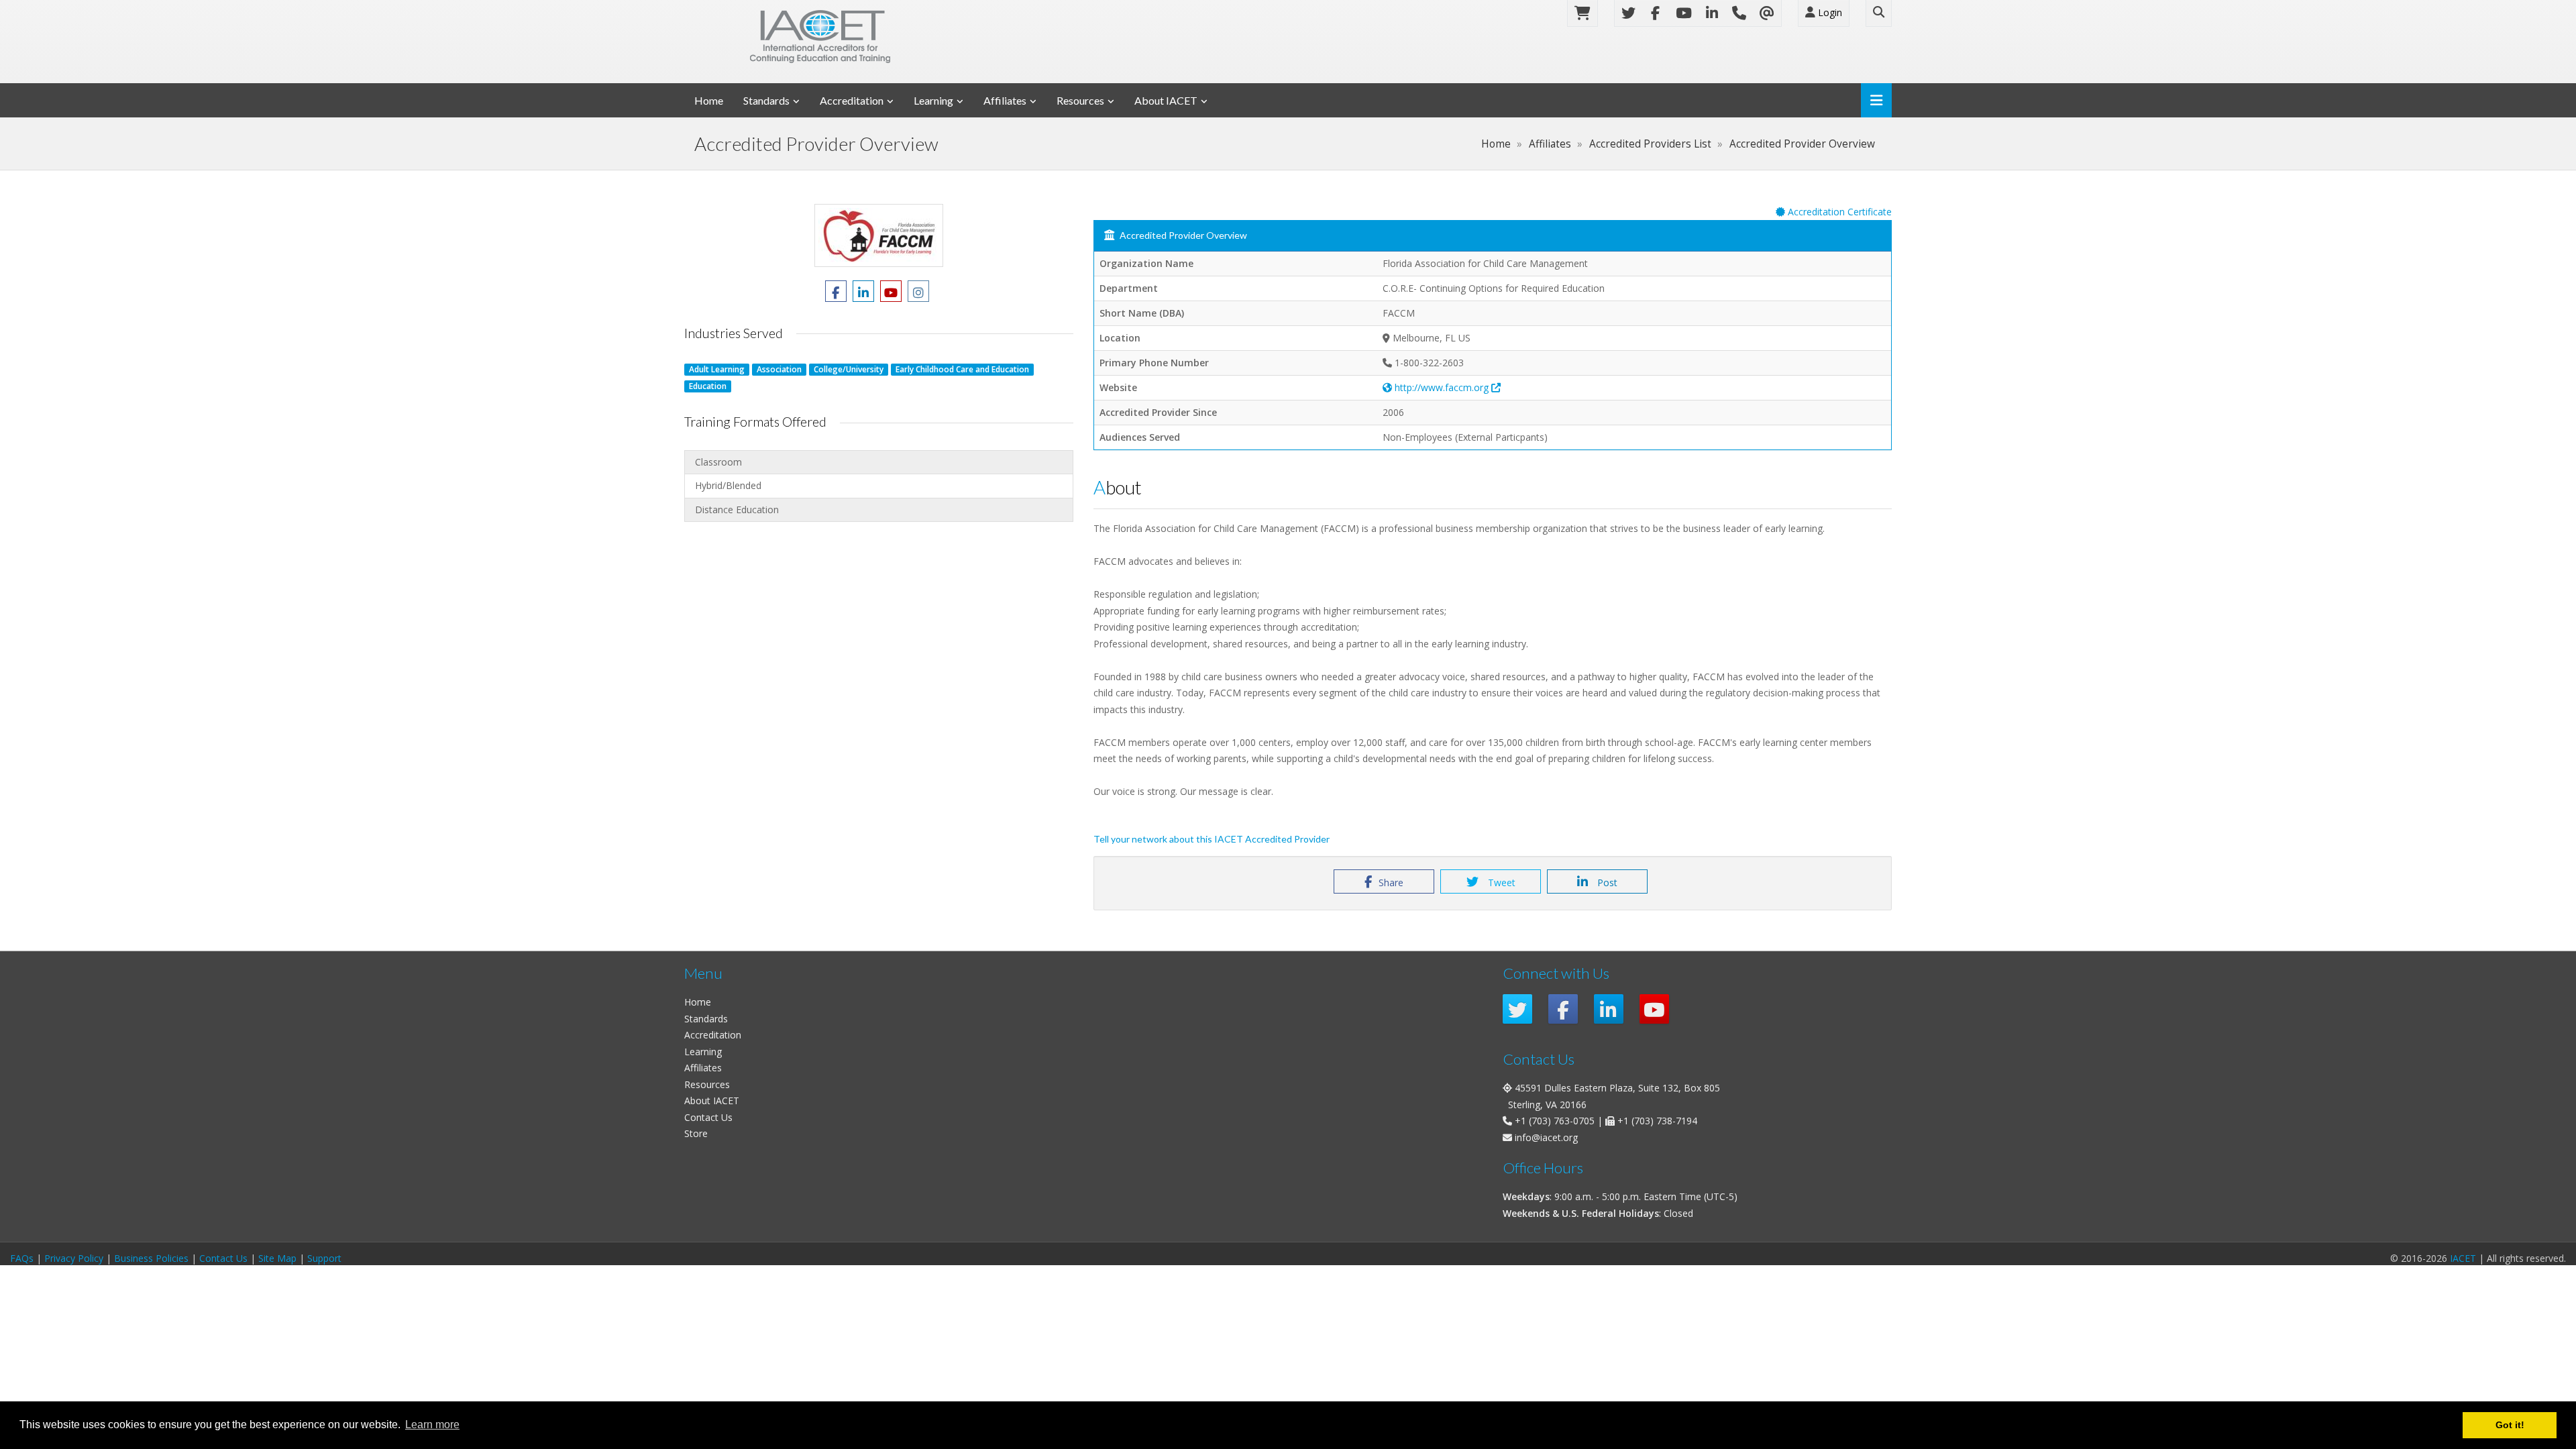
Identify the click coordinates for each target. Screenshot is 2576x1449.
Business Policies (151, 1258)
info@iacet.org (1546, 1137)
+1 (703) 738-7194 (1657, 1121)
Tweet (1500, 882)
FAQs (22, 1258)
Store (696, 1133)
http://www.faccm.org (1442, 387)
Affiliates (1005, 100)
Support (324, 1258)
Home (709, 100)
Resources (1080, 100)
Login (1829, 12)
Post (1606, 882)
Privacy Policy (74, 1258)
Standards (766, 100)
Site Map (277, 1258)
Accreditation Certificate (1838, 212)
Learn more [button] (432, 1425)
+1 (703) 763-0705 (1555, 1121)
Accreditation (852, 100)
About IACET (1166, 100)
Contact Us (708, 1117)
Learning (933, 100)
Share (1391, 882)
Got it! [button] (2510, 1425)
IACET (2463, 1258)
